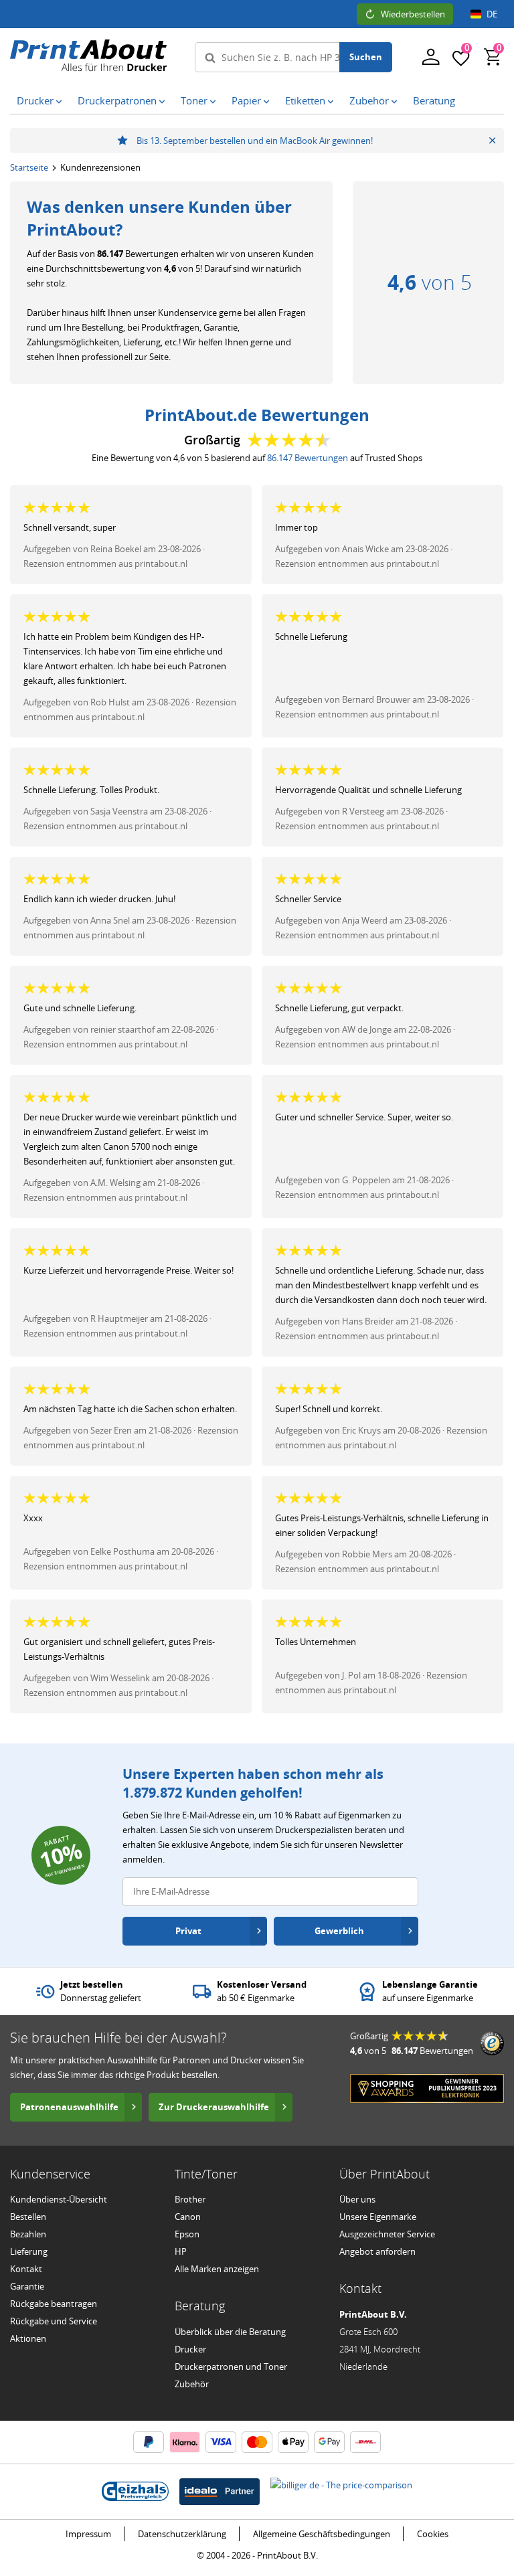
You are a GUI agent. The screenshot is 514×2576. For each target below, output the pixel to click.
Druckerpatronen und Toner (231, 2367)
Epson (187, 2234)
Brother (190, 2199)
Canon (188, 2217)
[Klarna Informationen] (185, 2442)
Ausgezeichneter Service (387, 2234)
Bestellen (28, 2217)
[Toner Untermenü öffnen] (213, 101)
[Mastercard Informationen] (257, 2442)
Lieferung (29, 2251)
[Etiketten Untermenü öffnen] (331, 101)
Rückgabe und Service (54, 2321)
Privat (188, 1931)
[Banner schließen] (492, 141)
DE (492, 14)
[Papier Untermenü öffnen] (266, 101)
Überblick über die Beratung (230, 2332)
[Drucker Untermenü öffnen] (59, 101)
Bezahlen (28, 2234)
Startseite (29, 167)
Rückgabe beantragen (54, 2304)
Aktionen (28, 2338)
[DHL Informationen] (365, 2442)
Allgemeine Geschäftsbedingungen (322, 2534)
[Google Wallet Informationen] (329, 2442)
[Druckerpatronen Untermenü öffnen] (162, 101)
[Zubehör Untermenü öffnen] (394, 101)
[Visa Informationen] (221, 2442)
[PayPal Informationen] (149, 2442)
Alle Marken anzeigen (217, 2269)
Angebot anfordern (377, 2251)
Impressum (88, 2534)
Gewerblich (339, 1931)
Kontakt (26, 2269)
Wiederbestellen (413, 14)
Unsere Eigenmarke (378, 2217)
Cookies (433, 2534)
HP (181, 2251)
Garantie (27, 2286)
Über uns (357, 2199)
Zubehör (192, 2384)
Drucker (190, 2349)
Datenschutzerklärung (182, 2534)
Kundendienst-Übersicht (59, 2199)
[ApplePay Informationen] (293, 2442)
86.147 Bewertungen (308, 458)
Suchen (366, 57)
